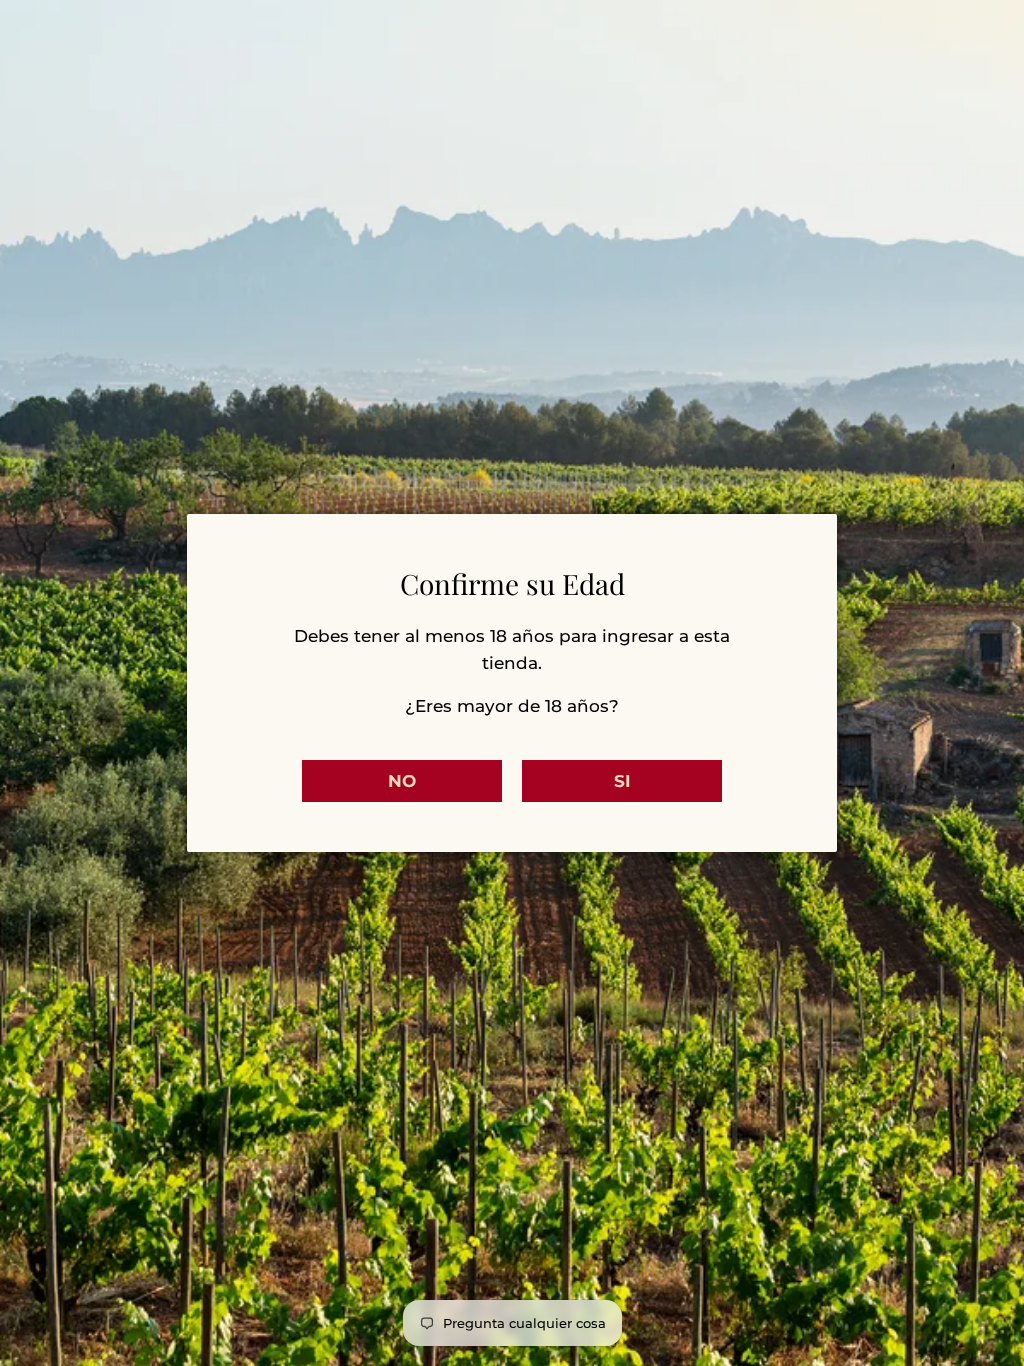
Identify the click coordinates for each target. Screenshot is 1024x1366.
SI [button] (622, 781)
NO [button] (402, 781)
